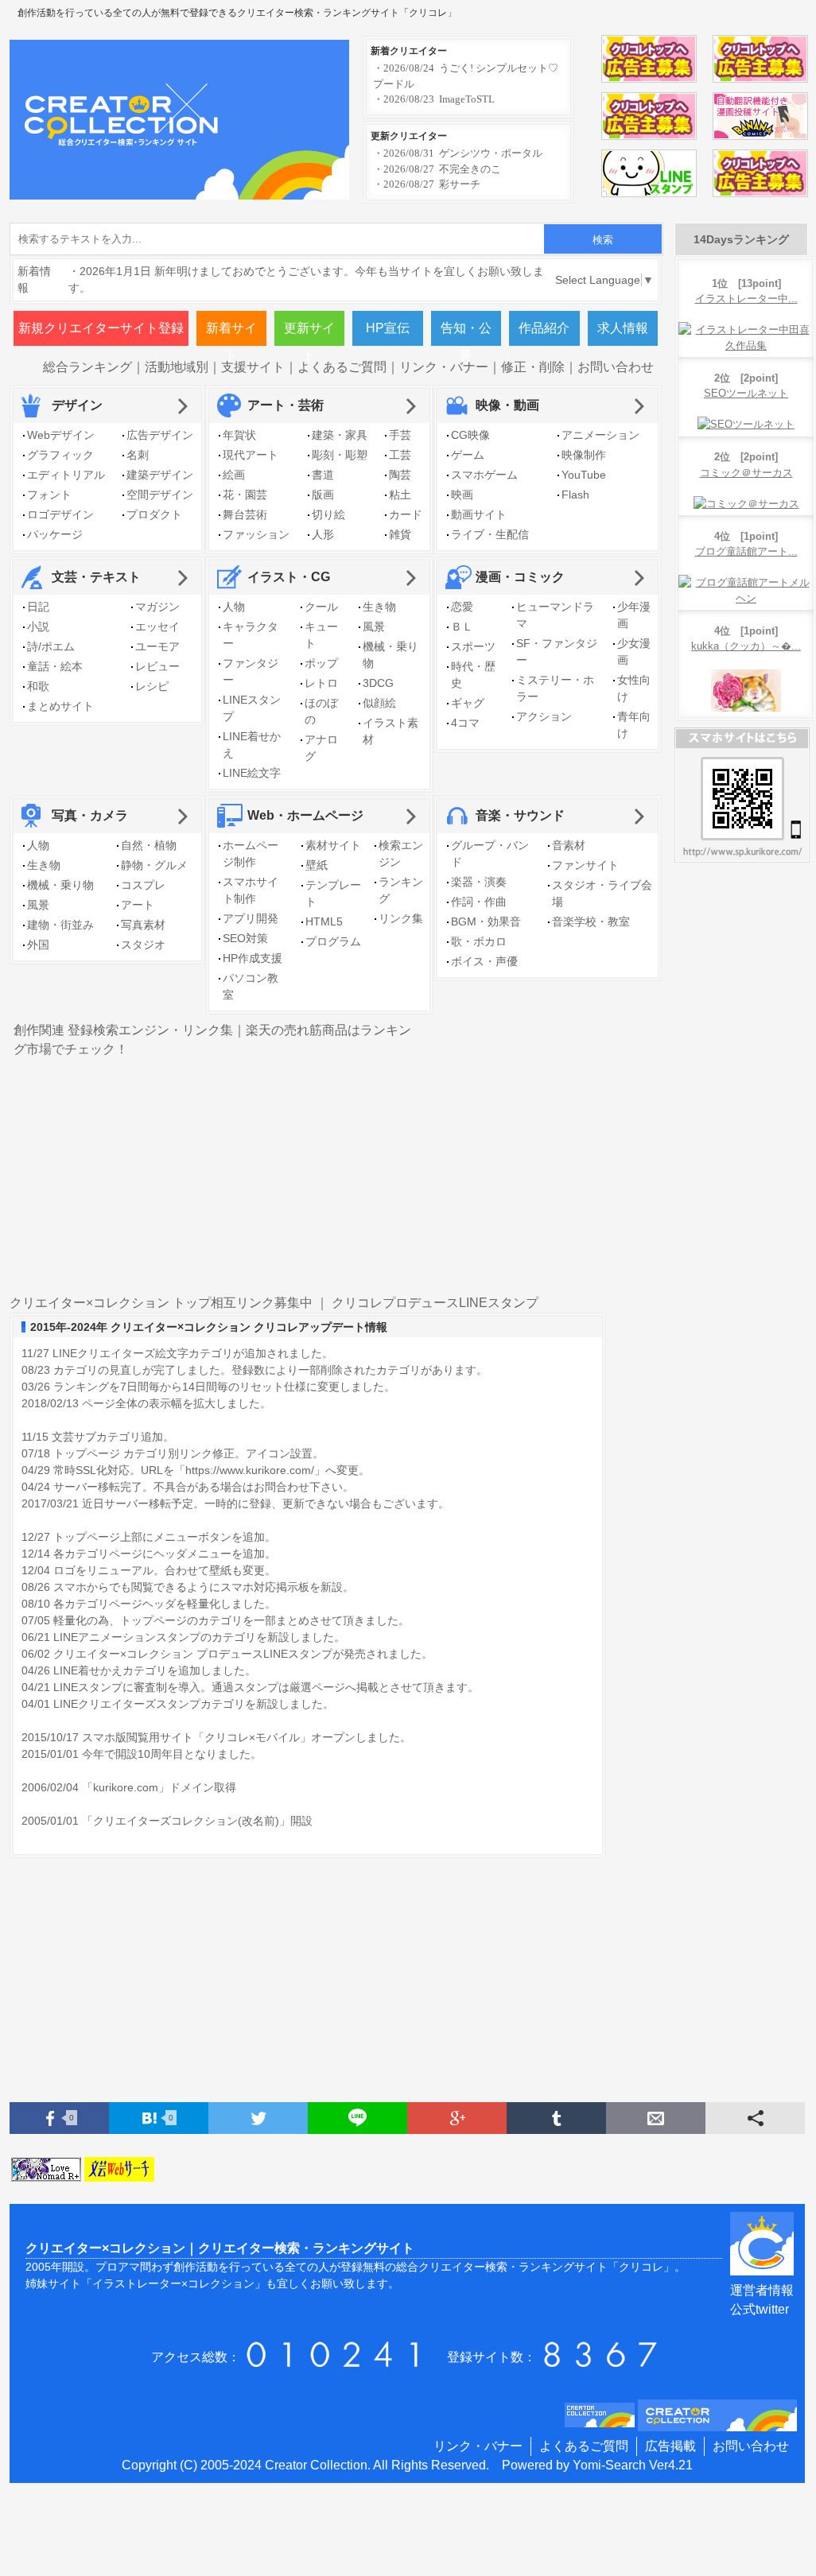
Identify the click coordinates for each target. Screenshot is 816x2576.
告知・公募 (466, 334)
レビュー (157, 666)
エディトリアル (66, 475)
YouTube (584, 475)
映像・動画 (507, 405)
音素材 (569, 845)
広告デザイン (160, 435)
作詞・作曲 (479, 902)
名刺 (138, 455)
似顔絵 (379, 703)
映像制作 (584, 455)
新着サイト (231, 334)
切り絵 (328, 514)
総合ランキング (87, 367)
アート (138, 905)
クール (321, 607)
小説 (38, 627)
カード (406, 514)
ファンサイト (585, 865)
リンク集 (401, 918)
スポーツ (473, 646)
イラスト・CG (289, 577)
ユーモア (157, 646)
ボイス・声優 (484, 961)
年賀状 (239, 435)
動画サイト (479, 514)
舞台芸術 (245, 514)
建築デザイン (160, 475)
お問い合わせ (616, 367)
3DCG (378, 683)
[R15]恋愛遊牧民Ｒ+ (48, 2171)
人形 (323, 534)
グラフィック (60, 455)
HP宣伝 (388, 328)
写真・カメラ (90, 815)
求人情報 (623, 328)
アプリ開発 (251, 918)
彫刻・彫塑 (340, 455)
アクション (544, 716)
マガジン (157, 607)
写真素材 (143, 925)
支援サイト (253, 367)
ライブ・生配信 (490, 534)
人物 (234, 607)
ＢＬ (462, 627)
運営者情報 (762, 2290)
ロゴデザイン (60, 514)
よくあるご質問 (342, 367)
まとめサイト (60, 706)
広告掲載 (670, 2446)
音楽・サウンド (520, 815)
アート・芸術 (286, 405)
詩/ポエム (51, 646)
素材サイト (333, 845)
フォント (49, 495)
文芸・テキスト (96, 577)
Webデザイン (61, 435)
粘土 (400, 495)
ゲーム (468, 455)
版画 (323, 495)
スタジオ (143, 945)
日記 (38, 607)
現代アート (251, 455)
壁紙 (317, 865)
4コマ (465, 723)
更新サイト (309, 334)
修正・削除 (533, 367)
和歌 (38, 686)
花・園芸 (245, 495)
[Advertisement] (611, 1038)
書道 (323, 475)
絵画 (234, 475)
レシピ (152, 686)
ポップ (321, 663)
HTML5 (324, 921)
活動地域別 (177, 367)
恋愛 (462, 607)
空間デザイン (160, 495)
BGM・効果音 (486, 921)
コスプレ (143, 885)
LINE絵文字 (252, 773)
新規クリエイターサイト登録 (101, 328)
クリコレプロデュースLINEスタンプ (435, 1303)
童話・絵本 (55, 666)
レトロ (321, 683)
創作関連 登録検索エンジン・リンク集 (123, 1030)
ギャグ (468, 703)
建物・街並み (60, 925)
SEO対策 (245, 938)
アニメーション (600, 435)
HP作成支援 (253, 958)
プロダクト (154, 514)
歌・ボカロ (479, 941)
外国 (38, 945)
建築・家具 (340, 435)
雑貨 (400, 534)
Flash (575, 495)
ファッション (256, 534)
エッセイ (157, 627)
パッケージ (55, 534)
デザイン (77, 405)
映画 (462, 495)
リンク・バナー (444, 367)
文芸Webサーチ (121, 2171)
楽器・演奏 (479, 882)
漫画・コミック (520, 577)
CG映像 (470, 435)
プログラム (333, 941)
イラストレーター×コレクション (173, 2283)
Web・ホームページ (305, 815)
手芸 (400, 435)
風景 (374, 627)
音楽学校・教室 (591, 921)
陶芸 (400, 475)
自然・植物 (149, 845)
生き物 (379, 607)
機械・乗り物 (60, 885)
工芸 (400, 455)
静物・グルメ (154, 865)
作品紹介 (544, 328)
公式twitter (760, 2309)
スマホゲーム (484, 475)
